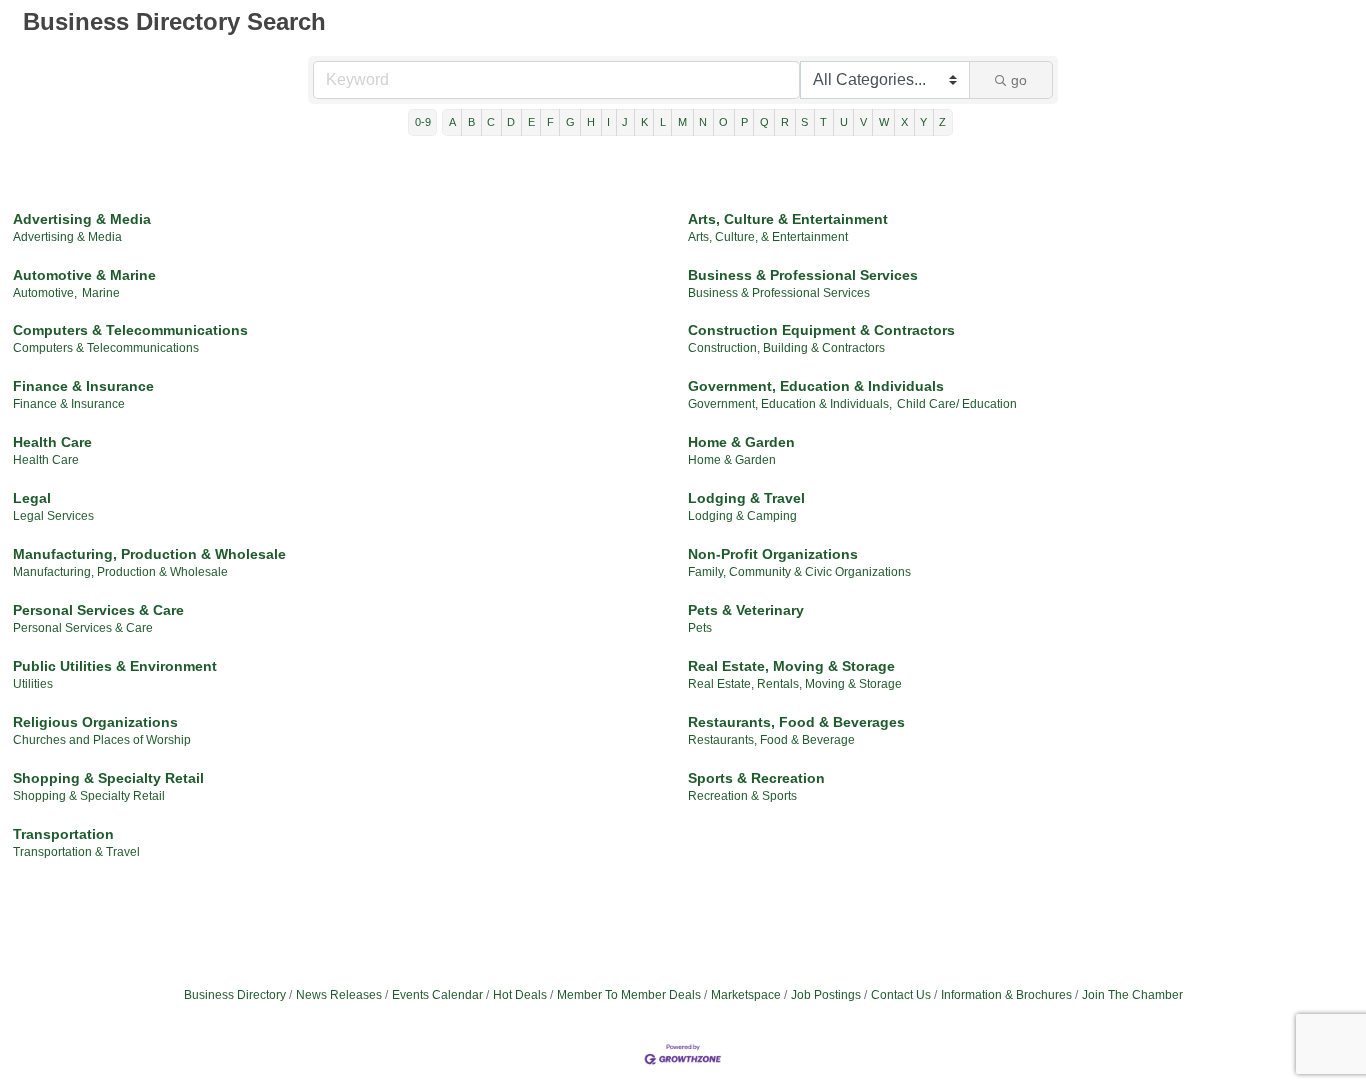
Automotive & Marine (84, 275)
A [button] (452, 122)
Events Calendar (437, 995)
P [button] (744, 122)
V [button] (863, 122)
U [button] (844, 122)
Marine (101, 293)
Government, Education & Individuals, (790, 404)
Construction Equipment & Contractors (821, 330)
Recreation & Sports (742, 796)
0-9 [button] (423, 122)
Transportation (63, 834)
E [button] (531, 122)
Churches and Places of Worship (102, 740)
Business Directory (235, 995)
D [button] (511, 122)
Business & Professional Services (803, 275)
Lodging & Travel (746, 498)
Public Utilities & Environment (115, 666)
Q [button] (764, 122)
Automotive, (45, 293)
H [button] (591, 122)
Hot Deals (520, 995)
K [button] (644, 122)
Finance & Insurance (83, 386)
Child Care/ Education (957, 404)
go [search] (1019, 80)
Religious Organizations (95, 722)
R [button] (785, 122)
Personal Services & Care (98, 610)
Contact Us (901, 995)
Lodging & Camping (742, 516)
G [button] (570, 122)
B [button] (471, 122)
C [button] (491, 122)
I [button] (608, 122)
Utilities (33, 684)
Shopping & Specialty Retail (108, 778)
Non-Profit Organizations (773, 554)
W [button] (884, 122)
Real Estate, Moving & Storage (791, 666)
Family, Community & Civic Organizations (799, 572)
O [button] (723, 122)
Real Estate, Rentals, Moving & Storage (795, 684)
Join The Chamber (1132, 995)
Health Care (52, 442)
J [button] (625, 122)
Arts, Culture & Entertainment (788, 219)
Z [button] (942, 122)
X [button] (904, 122)
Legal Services (53, 516)
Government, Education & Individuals (816, 386)
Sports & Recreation (756, 778)
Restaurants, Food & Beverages (796, 722)
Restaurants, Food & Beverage (771, 740)
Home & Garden (741, 442)
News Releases (339, 995)
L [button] (663, 122)
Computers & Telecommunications (130, 330)
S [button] (804, 122)
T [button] (823, 122)
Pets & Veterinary (746, 610)
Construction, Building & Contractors (786, 348)
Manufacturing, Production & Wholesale (149, 554)
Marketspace (746, 995)
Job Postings (826, 995)
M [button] (682, 122)
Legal (32, 498)
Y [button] (923, 122)
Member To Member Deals (629, 995)
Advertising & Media (82, 219)
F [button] (550, 122)
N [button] (703, 122)
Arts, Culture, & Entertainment (768, 237)
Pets (700, 628)
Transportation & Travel (76, 852)
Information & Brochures (1006, 995)
